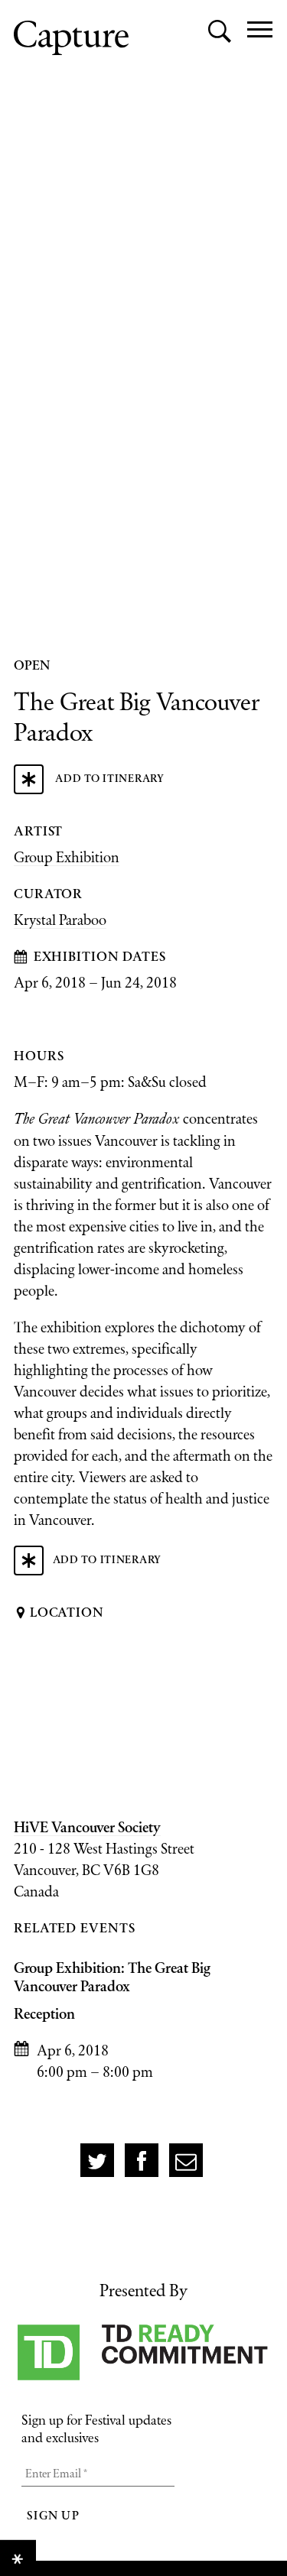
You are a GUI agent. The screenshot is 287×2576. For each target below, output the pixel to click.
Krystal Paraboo (60, 920)
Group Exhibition (67, 857)
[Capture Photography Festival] (71, 38)
